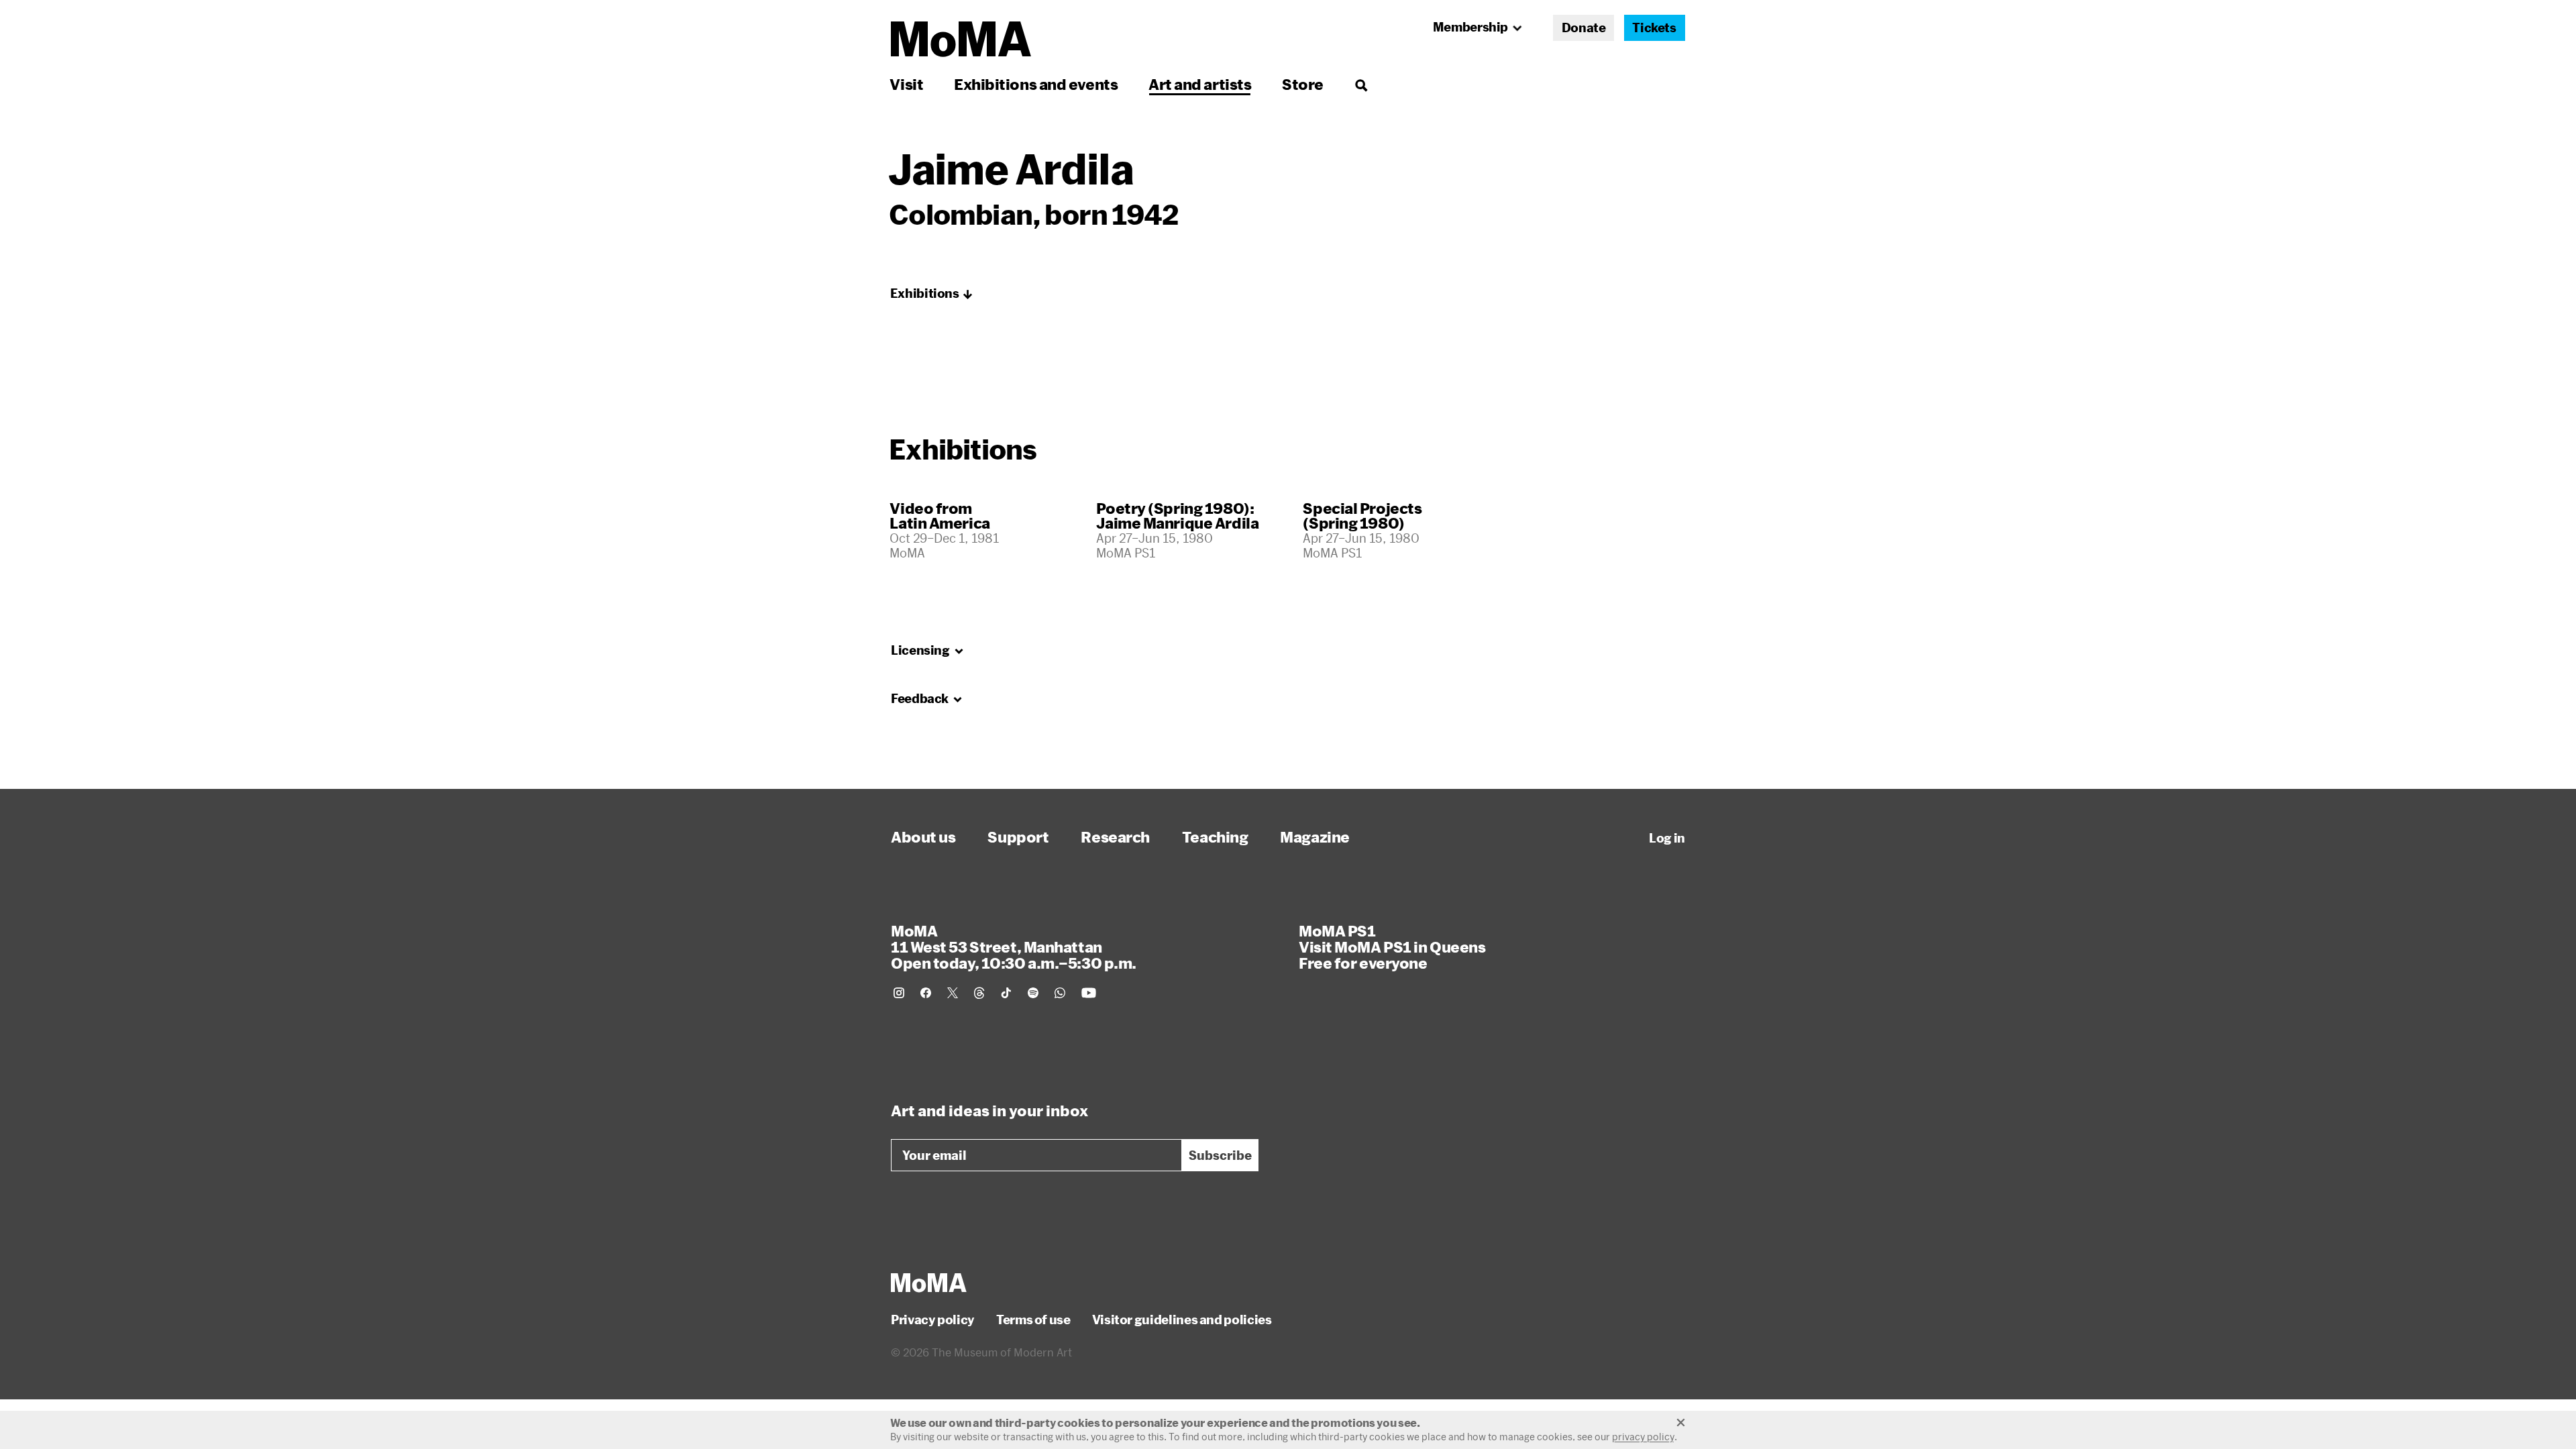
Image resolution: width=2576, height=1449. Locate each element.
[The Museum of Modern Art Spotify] (1033, 993)
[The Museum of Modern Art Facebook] (926, 993)
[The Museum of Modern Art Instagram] (899, 993)
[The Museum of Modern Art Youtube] (1089, 993)
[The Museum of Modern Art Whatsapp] (1060, 993)
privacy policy (1643, 1437)
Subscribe (1220, 1155)
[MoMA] (929, 1283)
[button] (932, 294)
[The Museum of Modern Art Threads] (979, 993)
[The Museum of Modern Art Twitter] (953, 993)
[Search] (1361, 84)
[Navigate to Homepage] (961, 39)
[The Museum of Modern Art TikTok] (1006, 993)
